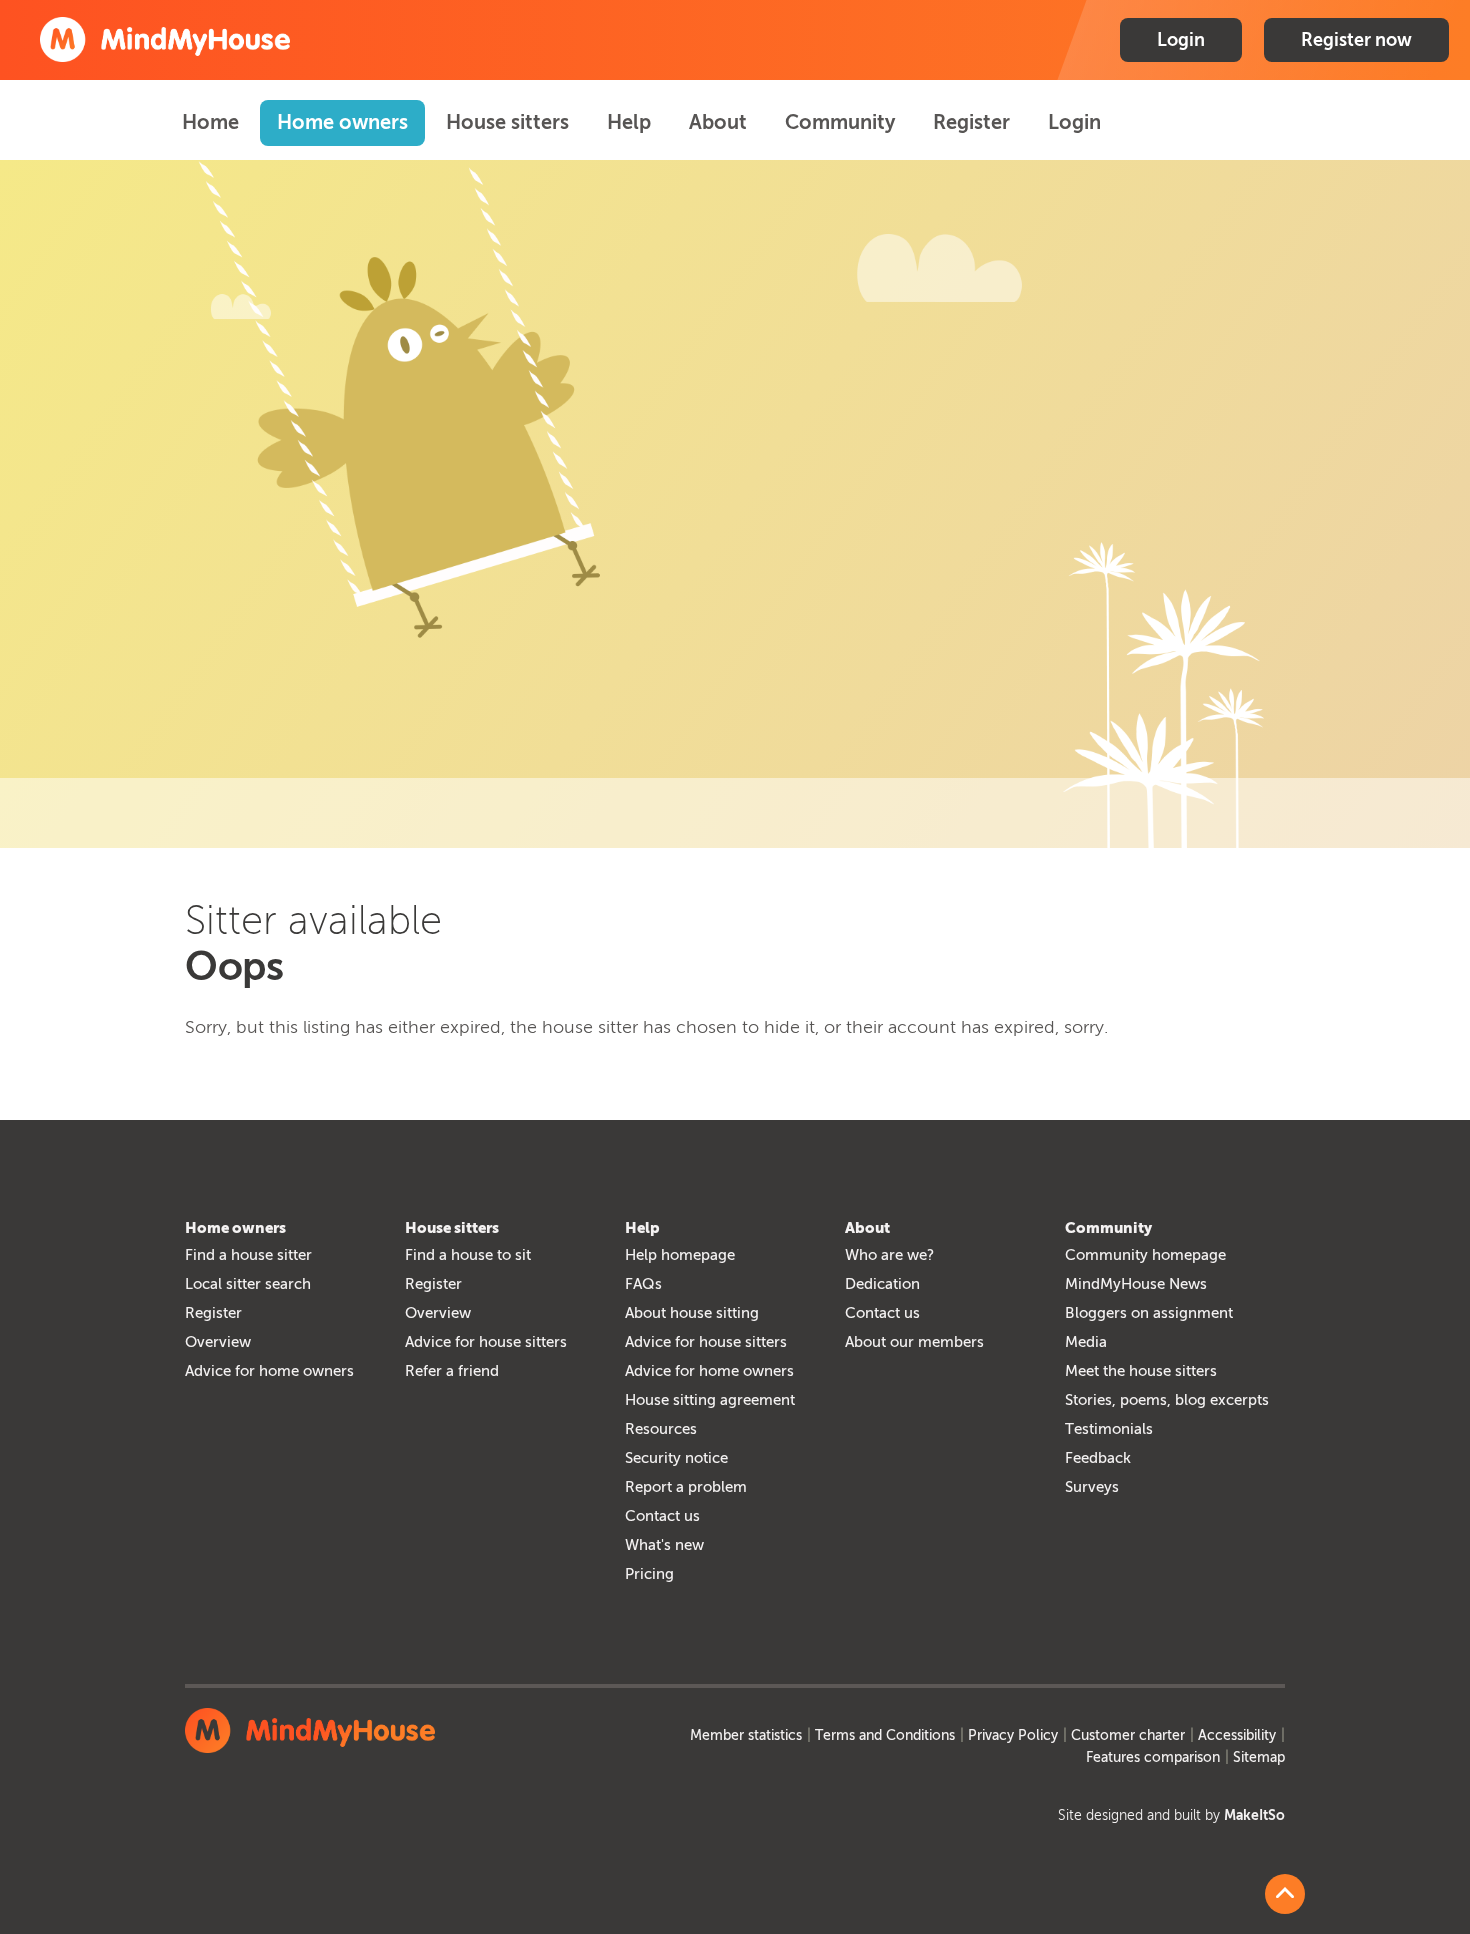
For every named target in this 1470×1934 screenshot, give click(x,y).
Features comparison (1153, 1757)
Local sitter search (248, 1284)
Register (971, 122)
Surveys (1092, 1487)
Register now (1356, 40)
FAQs (643, 1284)
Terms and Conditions (885, 1735)
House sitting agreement (710, 1400)
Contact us (662, 1516)
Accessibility (1237, 1735)
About (718, 122)
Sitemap (1259, 1757)
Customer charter (1128, 1735)
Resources (661, 1429)
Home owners (342, 122)
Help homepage (680, 1255)
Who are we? (889, 1255)
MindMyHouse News (1136, 1284)
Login (1181, 40)
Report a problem (686, 1487)
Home (210, 122)
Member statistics (746, 1735)
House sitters (507, 122)
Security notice (676, 1458)
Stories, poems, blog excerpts (1167, 1400)
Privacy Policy (1013, 1735)
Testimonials (1109, 1429)
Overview (218, 1342)
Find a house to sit (468, 1255)
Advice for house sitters (486, 1342)
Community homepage (1145, 1255)
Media (1086, 1342)
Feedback (1098, 1458)
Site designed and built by (1171, 1815)
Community (840, 122)
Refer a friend (452, 1371)
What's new (664, 1545)
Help (629, 122)
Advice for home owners (269, 1371)
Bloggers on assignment (1149, 1313)
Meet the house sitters (1141, 1371)
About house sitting (692, 1313)
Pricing (649, 1574)
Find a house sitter (248, 1255)
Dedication (882, 1284)
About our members (914, 1342)
